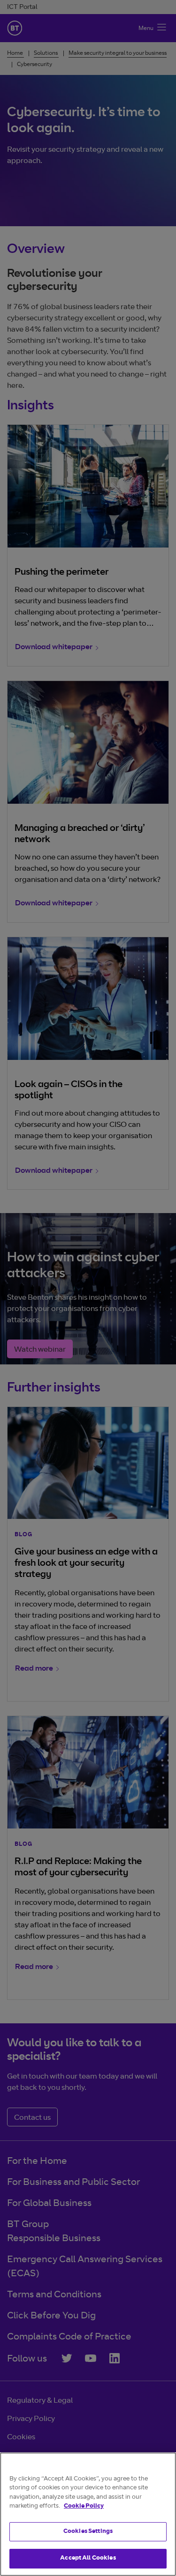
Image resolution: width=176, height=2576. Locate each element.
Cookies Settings (88, 2532)
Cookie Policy (84, 2506)
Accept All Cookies (88, 2558)
